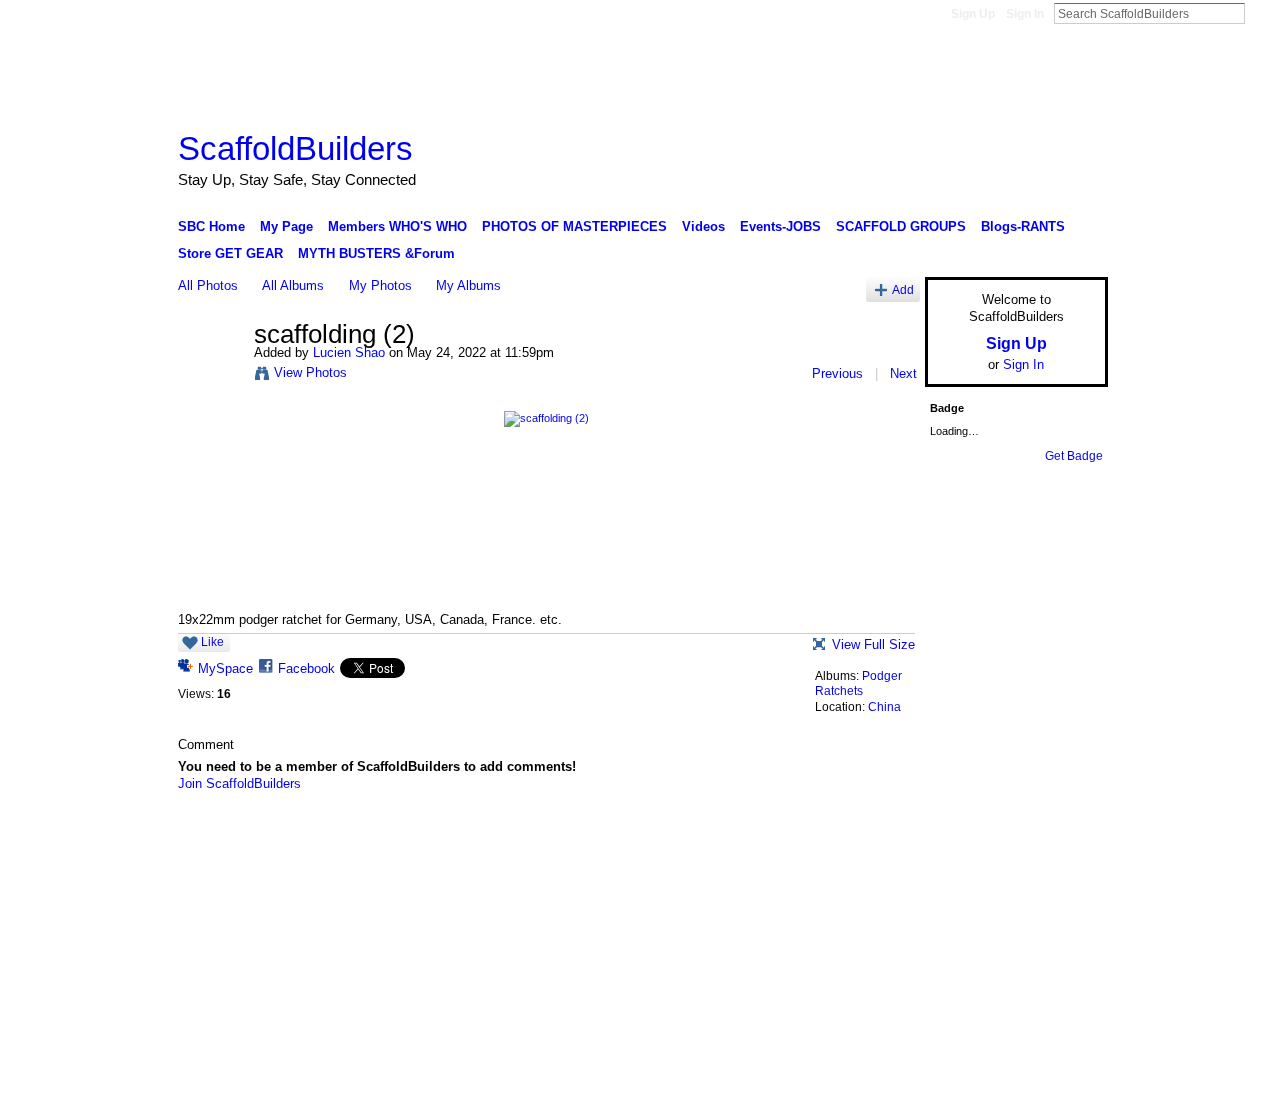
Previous (837, 373)
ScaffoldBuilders (295, 148)
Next (903, 373)
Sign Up (973, 14)
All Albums (293, 285)
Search (1261, 13)
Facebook (306, 668)
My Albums (468, 285)
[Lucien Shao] (210, 376)
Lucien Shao (349, 352)
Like (212, 642)
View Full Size (873, 644)
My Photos (380, 285)
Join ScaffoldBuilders (239, 783)
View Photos (310, 372)
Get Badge (1074, 456)
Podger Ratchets (858, 684)
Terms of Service (1063, 837)
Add (903, 289)
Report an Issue (960, 837)
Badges (881, 837)
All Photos (208, 285)
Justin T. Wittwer (328, 837)
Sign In (1025, 14)
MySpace (225, 668)
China (884, 707)
